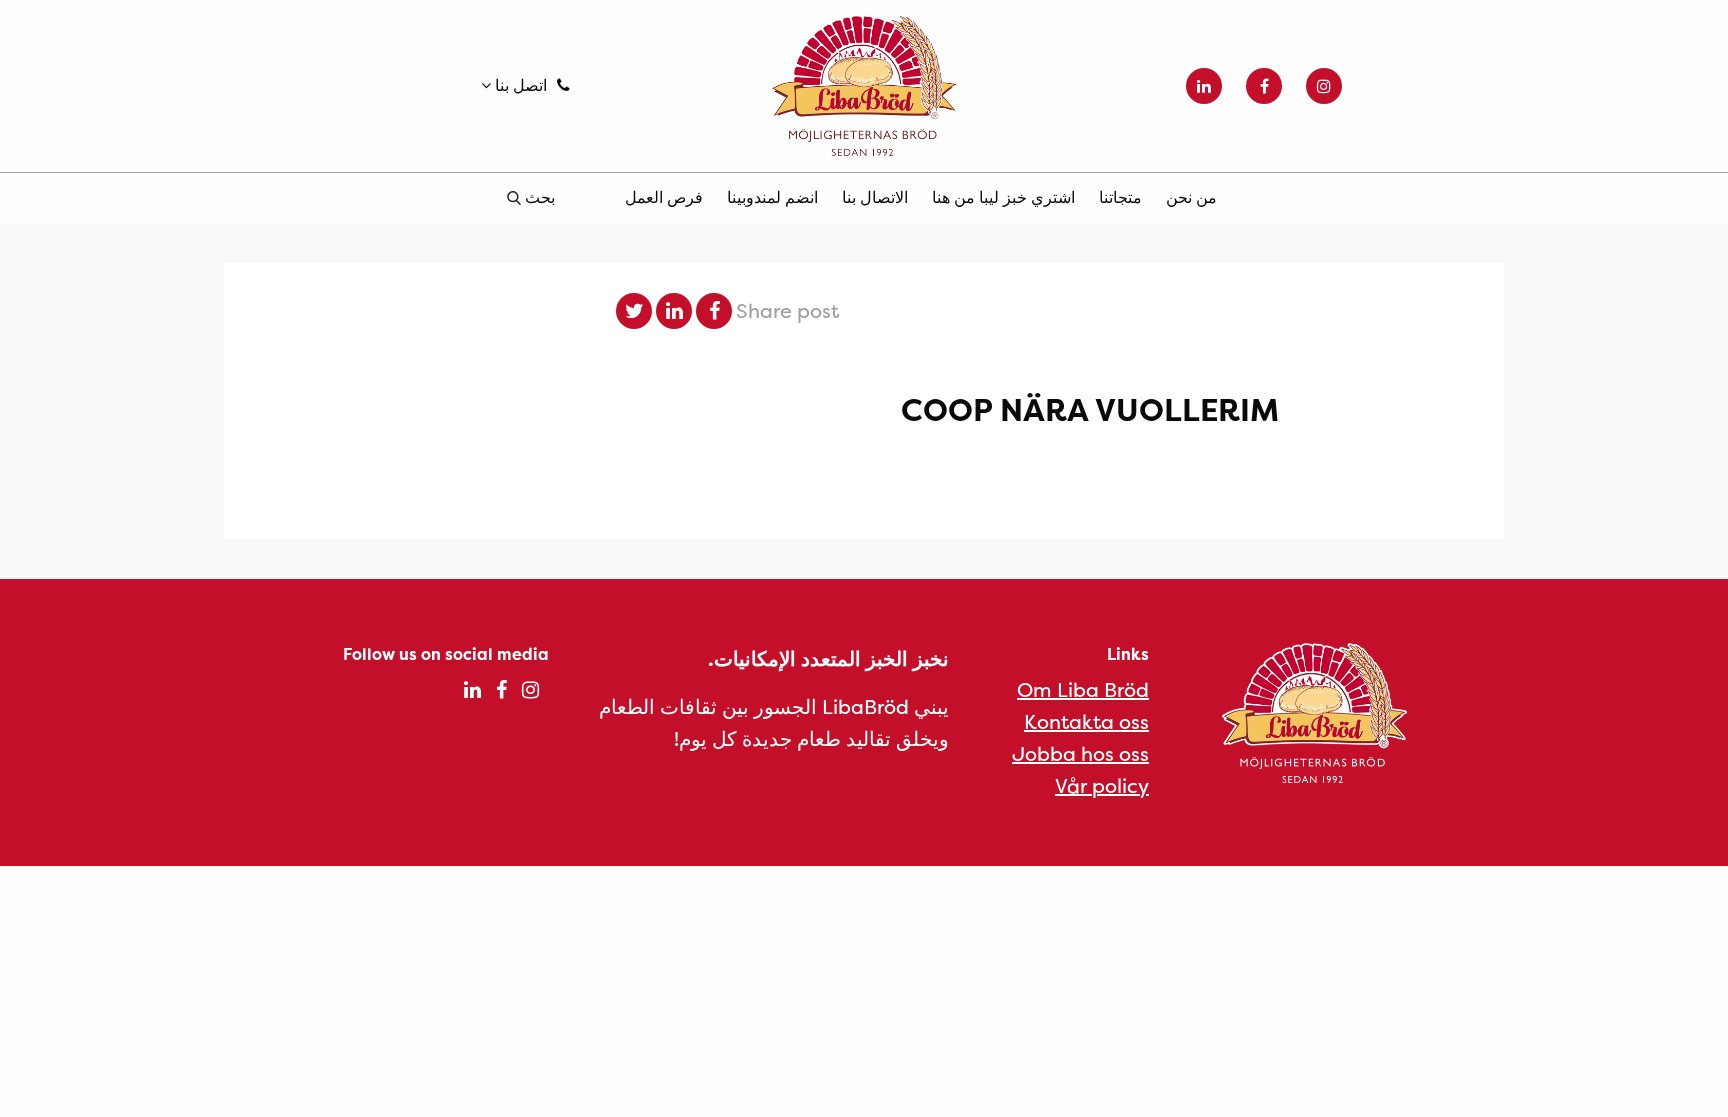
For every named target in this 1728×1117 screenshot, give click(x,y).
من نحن (1191, 197)
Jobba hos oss (1080, 753)
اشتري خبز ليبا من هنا (1003, 197)
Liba (864, 86)
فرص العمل (664, 197)
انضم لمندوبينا (772, 197)
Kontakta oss (1086, 721)
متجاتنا (1120, 197)
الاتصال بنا (875, 197)
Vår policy (1102, 785)
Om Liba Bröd (1083, 689)
